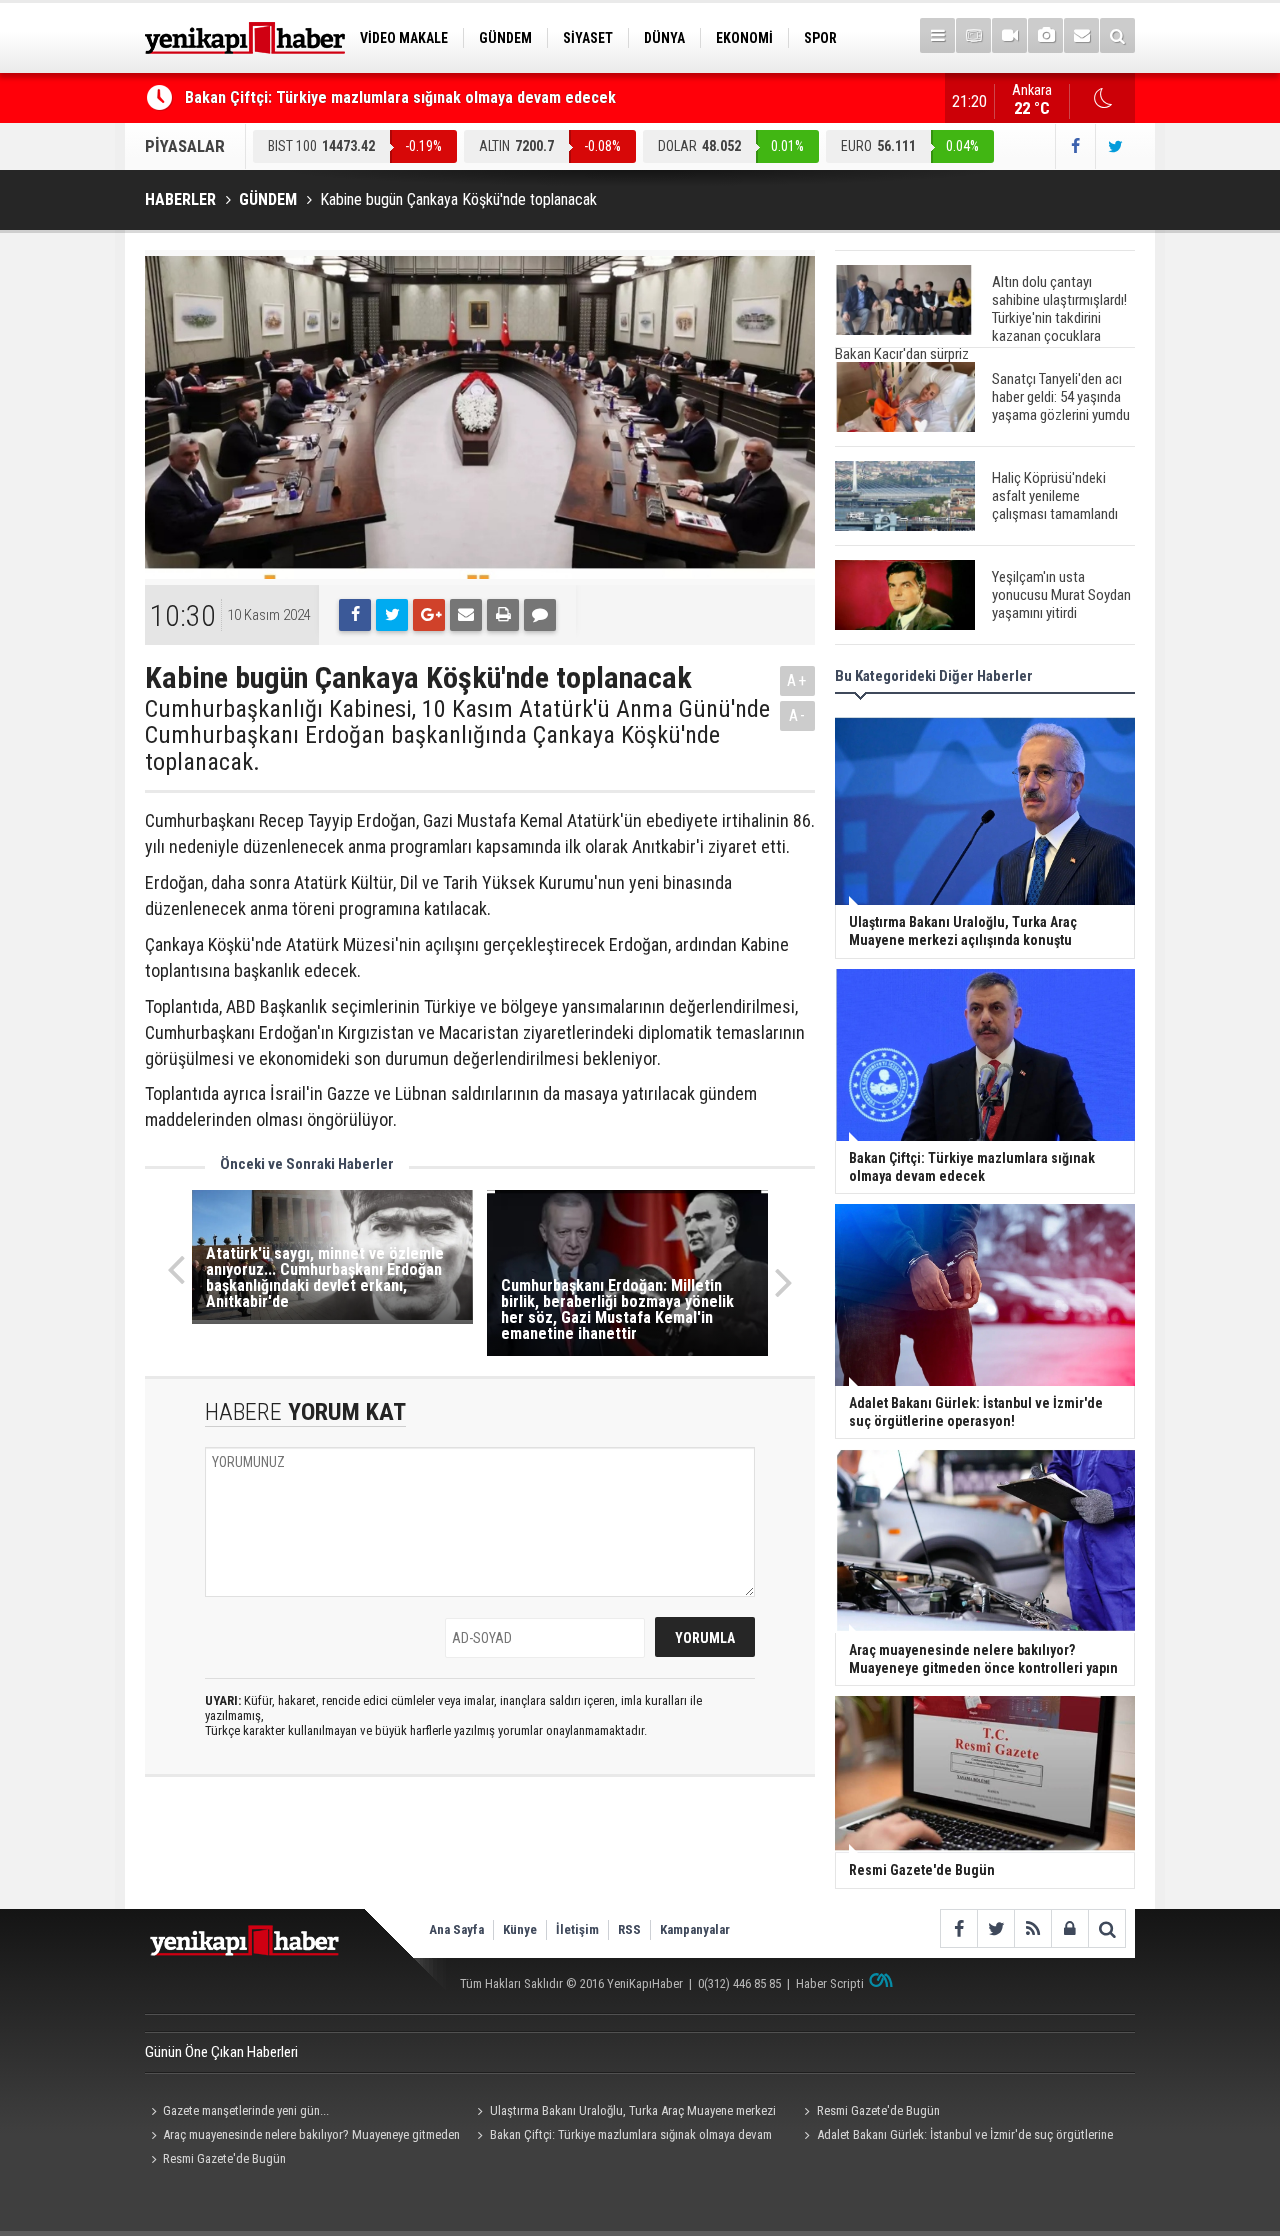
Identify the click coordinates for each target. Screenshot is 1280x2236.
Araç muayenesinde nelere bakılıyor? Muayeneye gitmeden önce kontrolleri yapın (302, 2137)
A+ (797, 680)
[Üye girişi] (1069, 1928)
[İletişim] (1081, 35)
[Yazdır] (503, 615)
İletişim (577, 1929)
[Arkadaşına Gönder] (466, 615)
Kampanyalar (695, 1929)
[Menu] (937, 35)
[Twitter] (392, 615)
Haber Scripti (830, 1983)
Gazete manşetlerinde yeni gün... (246, 2110)
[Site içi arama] (1117, 35)
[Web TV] (1009, 35)
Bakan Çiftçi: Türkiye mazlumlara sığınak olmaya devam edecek (400, 97)
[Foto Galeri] (1045, 35)
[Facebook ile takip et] (1075, 146)
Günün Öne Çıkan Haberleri (221, 2052)
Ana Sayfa (456, 1929)
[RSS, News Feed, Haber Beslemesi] (1032, 1928)
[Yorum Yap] (540, 615)
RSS (629, 1929)
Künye (520, 1929)
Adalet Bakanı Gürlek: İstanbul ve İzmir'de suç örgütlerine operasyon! (955, 2137)
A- (798, 715)
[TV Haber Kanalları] (973, 35)
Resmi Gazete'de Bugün (878, 2110)
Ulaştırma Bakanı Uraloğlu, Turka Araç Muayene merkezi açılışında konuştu (624, 2113)
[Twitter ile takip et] (1115, 146)
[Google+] (429, 615)
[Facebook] (355, 615)
